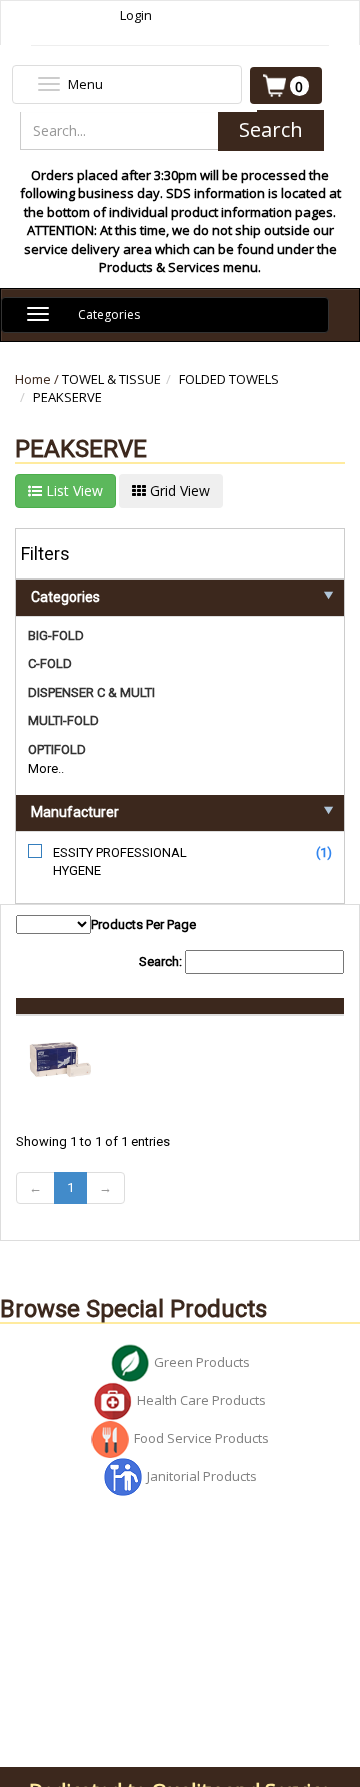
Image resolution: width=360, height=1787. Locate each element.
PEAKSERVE (67, 397)
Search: (162, 961)
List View (72, 490)
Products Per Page (143, 924)
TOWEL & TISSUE (111, 379)
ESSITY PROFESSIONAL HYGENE (120, 862)
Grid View (178, 490)
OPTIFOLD (57, 749)
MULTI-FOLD (63, 720)
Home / (38, 379)
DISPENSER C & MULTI (91, 692)
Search (271, 129)
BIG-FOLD (56, 635)
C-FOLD (50, 663)
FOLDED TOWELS (229, 379)
